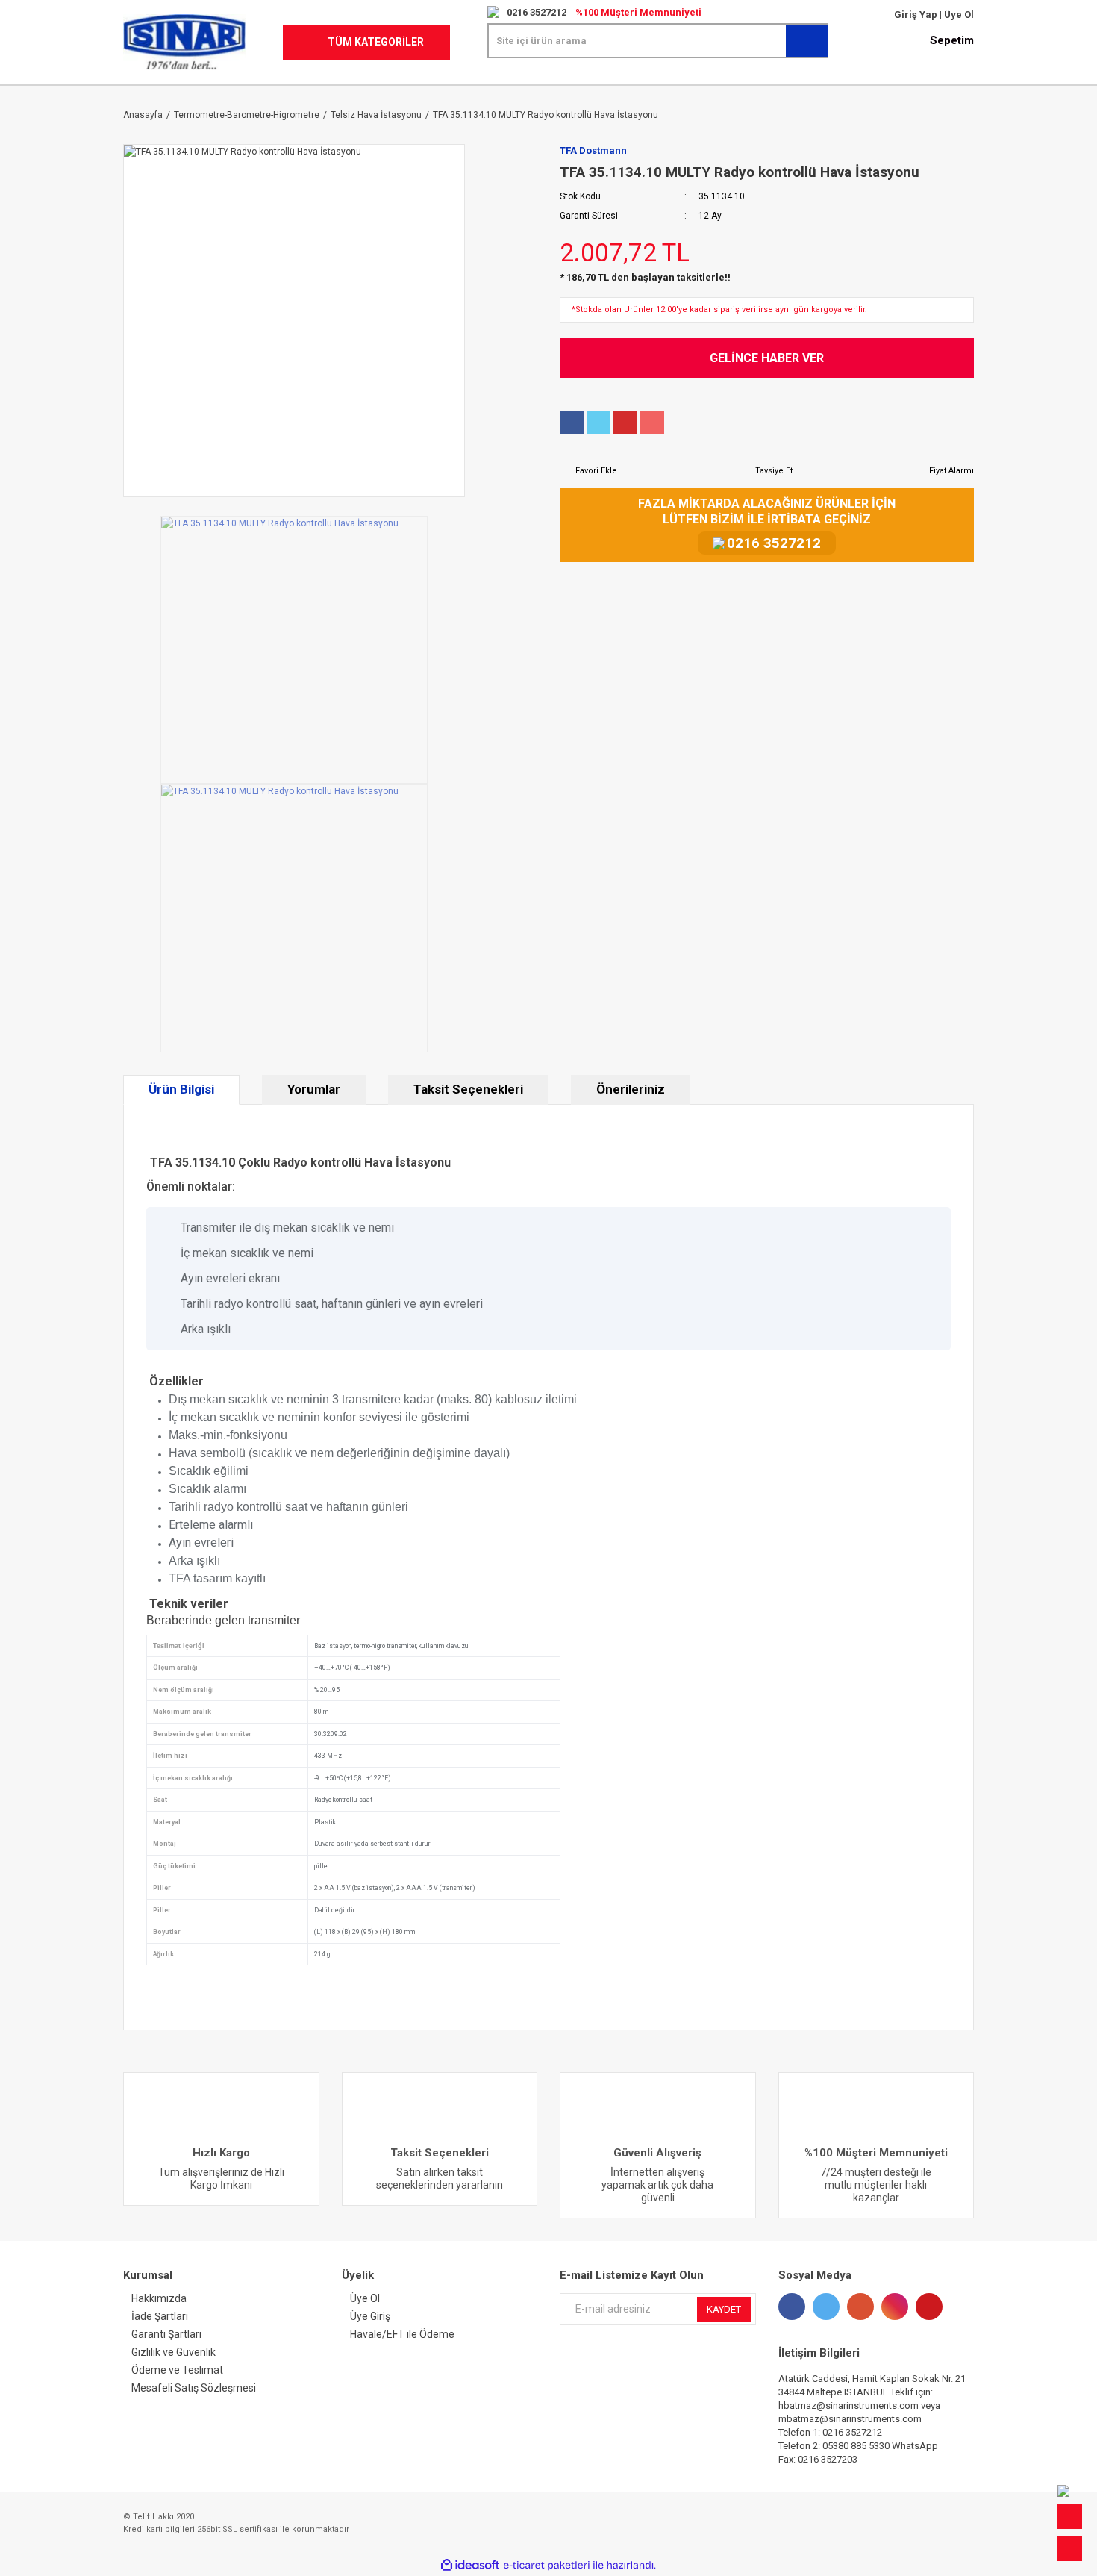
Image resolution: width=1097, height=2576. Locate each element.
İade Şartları (160, 2316)
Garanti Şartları (166, 2334)
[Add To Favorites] (588, 471)
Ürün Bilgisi (181, 1089)
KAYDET (724, 2309)
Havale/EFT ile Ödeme (402, 2334)
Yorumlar (314, 1089)
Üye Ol (958, 15)
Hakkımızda (159, 2298)
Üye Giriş (370, 2316)
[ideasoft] (470, 2566)
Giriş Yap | (918, 15)
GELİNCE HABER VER (767, 358)
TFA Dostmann (593, 150)
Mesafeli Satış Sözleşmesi (194, 2388)
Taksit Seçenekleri (468, 1089)
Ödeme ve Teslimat (177, 2370)
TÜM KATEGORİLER (376, 42)
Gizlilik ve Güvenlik (174, 2352)
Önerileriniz (631, 1089)
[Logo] (185, 42)
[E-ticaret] (547, 2566)
